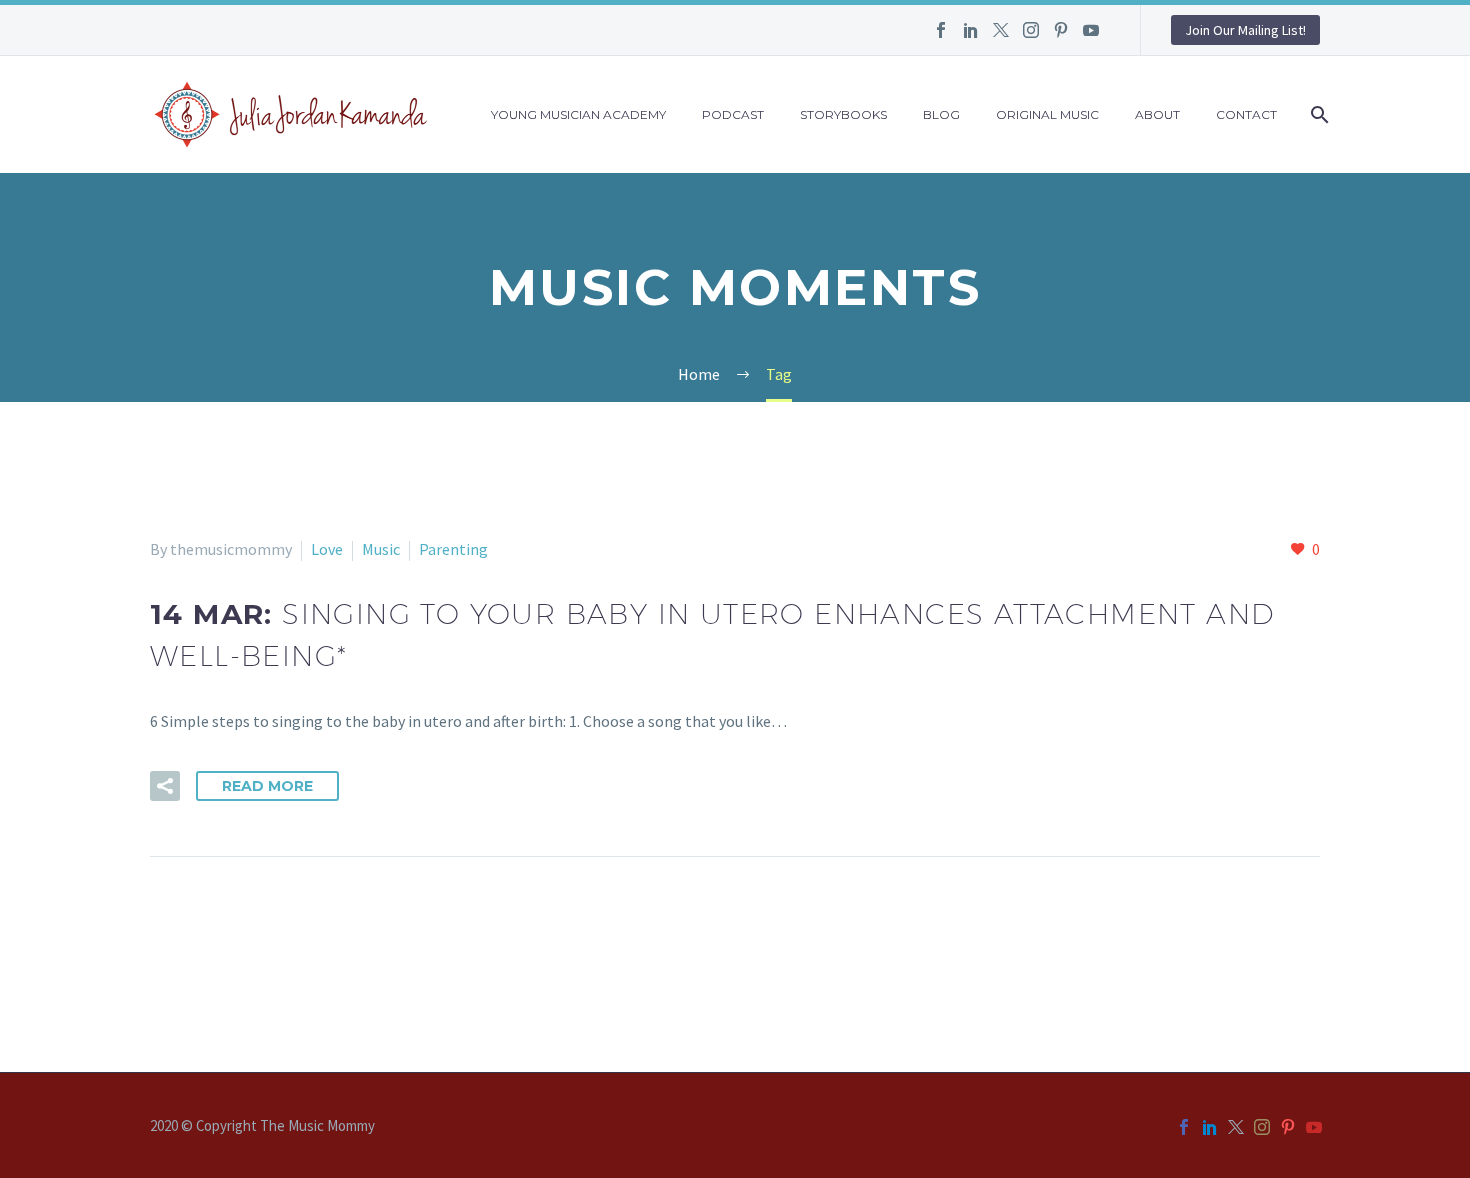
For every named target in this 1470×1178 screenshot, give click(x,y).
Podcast (733, 114)
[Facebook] (941, 30)
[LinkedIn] (971, 30)
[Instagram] (1031, 30)
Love (327, 549)
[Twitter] (1001, 30)
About (1157, 114)
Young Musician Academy (578, 114)
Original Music (1047, 114)
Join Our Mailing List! (1245, 30)
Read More (267, 786)
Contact (1246, 114)
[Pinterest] (1061, 30)
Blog (941, 114)
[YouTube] (1091, 30)
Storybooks (843, 114)
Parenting (453, 549)
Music (381, 549)
